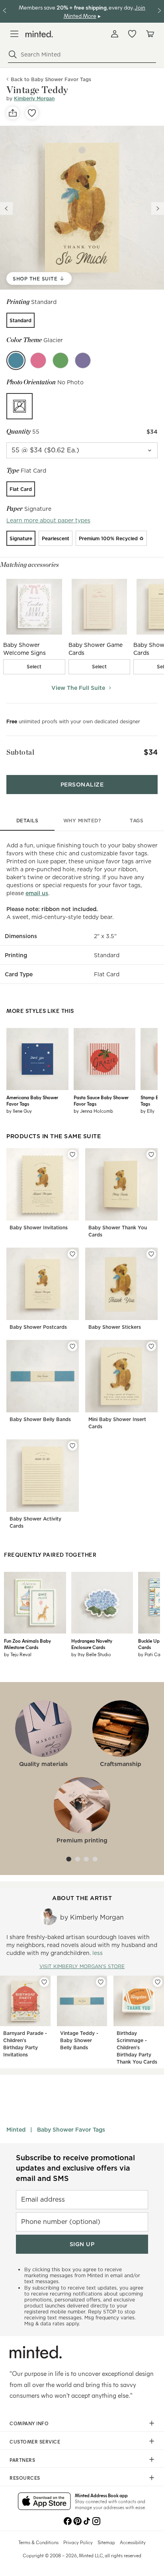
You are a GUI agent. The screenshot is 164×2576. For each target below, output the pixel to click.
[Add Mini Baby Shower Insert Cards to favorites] (151, 1346)
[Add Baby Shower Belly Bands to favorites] (72, 1346)
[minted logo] (39, 34)
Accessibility (133, 2542)
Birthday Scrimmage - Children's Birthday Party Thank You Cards (137, 2047)
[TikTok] (87, 2520)
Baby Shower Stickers (115, 1327)
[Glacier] (16, 360)
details (27, 821)
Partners (22, 2460)
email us (37, 893)
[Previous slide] (6, 208)
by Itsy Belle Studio (91, 1654)
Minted (16, 2130)
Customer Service (35, 2442)
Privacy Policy (78, 2542)
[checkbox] (34, 667)
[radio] (20, 320)
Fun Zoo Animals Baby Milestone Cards (27, 1644)
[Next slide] (158, 208)
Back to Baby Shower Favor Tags (51, 79)
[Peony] (38, 360)
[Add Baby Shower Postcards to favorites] (72, 1254)
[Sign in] (115, 34)
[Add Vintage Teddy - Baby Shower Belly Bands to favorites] (101, 1982)
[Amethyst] (83, 360)
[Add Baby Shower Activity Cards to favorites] (72, 1446)
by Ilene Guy (19, 1111)
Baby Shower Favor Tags (71, 2130)
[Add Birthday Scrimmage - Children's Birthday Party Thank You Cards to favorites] (158, 1982)
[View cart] (150, 34)
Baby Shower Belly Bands (40, 1419)
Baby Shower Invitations (39, 1228)
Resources (25, 2478)
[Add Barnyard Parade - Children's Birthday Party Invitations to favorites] (44, 1982)
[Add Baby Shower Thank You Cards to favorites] (151, 1155)
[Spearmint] (61, 360)
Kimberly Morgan (34, 98)
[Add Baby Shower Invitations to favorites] (72, 1155)
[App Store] (44, 2502)
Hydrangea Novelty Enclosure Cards (92, 1644)
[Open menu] (14, 34)
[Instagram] (96, 2520)
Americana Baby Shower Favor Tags (32, 1100)
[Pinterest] (77, 2520)
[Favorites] (132, 34)
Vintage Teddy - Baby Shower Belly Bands (79, 2040)
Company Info (29, 2423)
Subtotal (20, 752)
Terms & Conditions (38, 2542)
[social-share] (13, 113)
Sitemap (106, 2542)
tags (137, 821)
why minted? (82, 821)
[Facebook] (68, 2520)
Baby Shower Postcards (38, 1327)
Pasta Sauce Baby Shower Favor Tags (101, 1100)
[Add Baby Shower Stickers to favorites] (151, 1254)
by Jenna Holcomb (93, 1111)
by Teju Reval (18, 1654)
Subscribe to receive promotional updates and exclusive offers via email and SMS (75, 2168)
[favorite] (32, 113)
